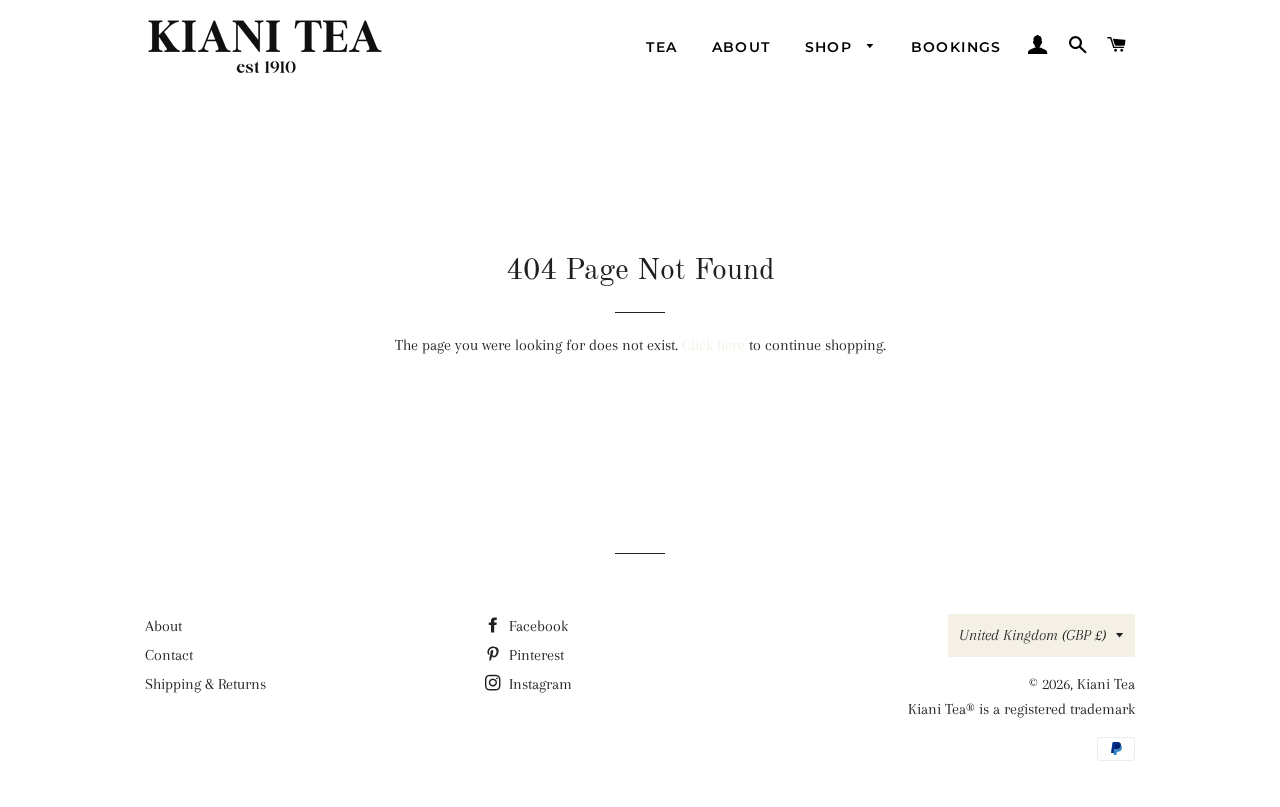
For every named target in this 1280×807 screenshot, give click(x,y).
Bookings (956, 47)
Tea (661, 47)
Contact (169, 655)
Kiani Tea (1106, 684)
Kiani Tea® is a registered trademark (1021, 709)
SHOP (831, 47)
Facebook (536, 626)
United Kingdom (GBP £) (1032, 635)
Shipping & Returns (205, 684)
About (741, 47)
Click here (713, 345)
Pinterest (534, 655)
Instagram (538, 684)
